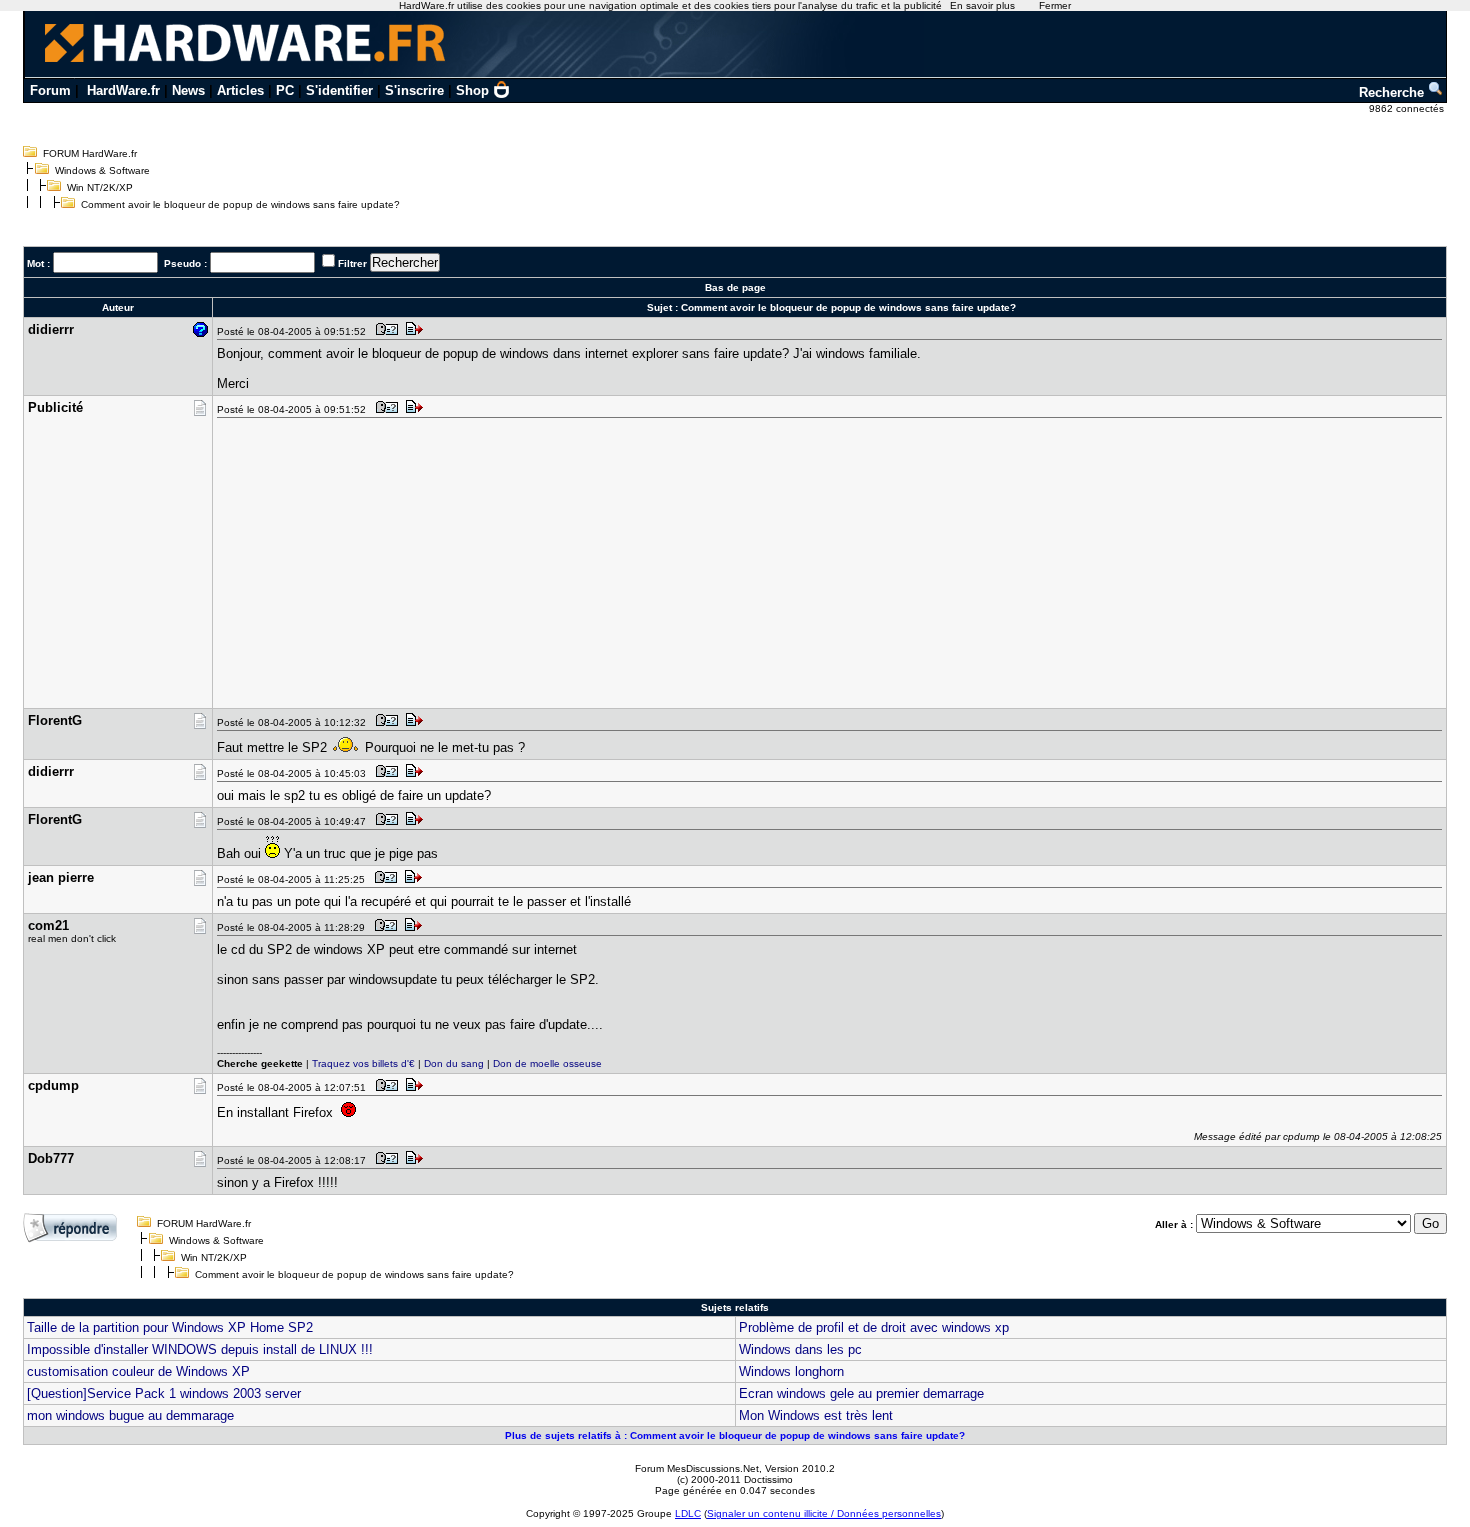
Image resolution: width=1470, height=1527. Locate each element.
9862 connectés (1408, 108)
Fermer (1055, 5)
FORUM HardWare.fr (90, 153)
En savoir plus (982, 5)
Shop (472, 90)
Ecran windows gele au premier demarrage (861, 1393)
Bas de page (735, 287)
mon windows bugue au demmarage (130, 1415)
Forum (50, 90)
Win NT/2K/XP (100, 187)
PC (285, 90)
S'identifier (339, 90)
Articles (240, 90)
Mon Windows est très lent (816, 1415)
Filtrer (352, 263)
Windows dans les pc (800, 1349)
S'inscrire (414, 90)
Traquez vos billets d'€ (363, 1063)
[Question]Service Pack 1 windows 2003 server (164, 1393)
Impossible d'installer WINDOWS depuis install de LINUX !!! (200, 1349)
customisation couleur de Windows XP (138, 1371)
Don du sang (454, 1063)
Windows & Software (102, 170)
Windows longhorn (791, 1371)
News (188, 90)
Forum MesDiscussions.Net (697, 1468)
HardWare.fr (123, 90)
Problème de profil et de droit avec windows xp (874, 1327)
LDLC (688, 1513)
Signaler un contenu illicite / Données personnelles (824, 1513)
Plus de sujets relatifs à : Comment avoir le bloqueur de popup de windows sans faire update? (735, 1435)
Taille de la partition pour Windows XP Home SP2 (170, 1327)
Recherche (1393, 92)
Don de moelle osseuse (547, 1063)
